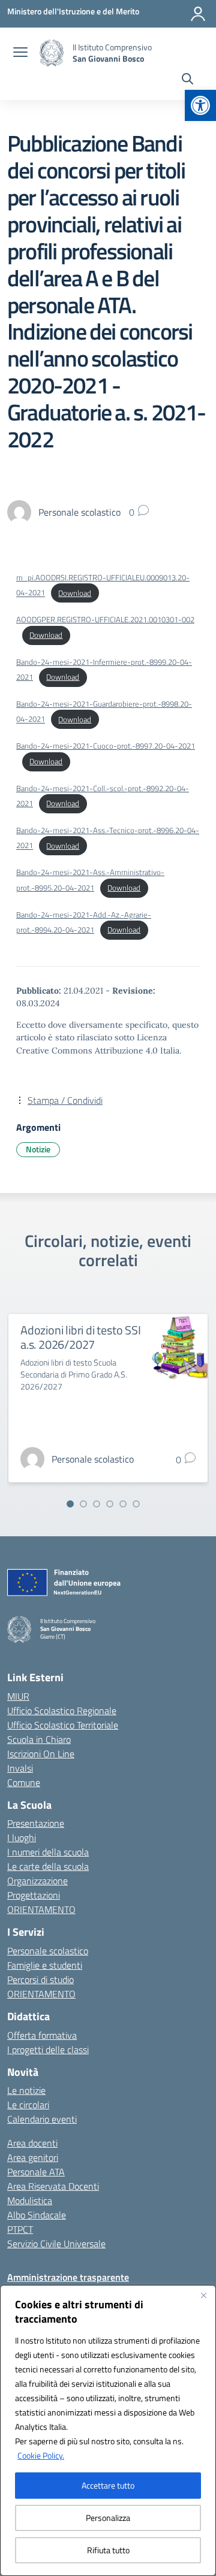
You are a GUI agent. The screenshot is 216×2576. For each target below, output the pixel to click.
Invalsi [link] (20, 1768)
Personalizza (108, 2518)
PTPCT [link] (20, 2229)
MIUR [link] (18, 1696)
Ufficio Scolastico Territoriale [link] (63, 1725)
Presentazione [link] (36, 1823)
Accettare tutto (108, 2485)
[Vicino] (203, 2295)
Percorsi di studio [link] (40, 1979)
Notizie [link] (38, 1149)
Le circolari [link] (28, 2105)
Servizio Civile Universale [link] (56, 2244)
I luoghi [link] (22, 1838)
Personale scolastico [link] (48, 1951)
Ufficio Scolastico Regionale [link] (62, 1711)
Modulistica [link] (30, 2200)
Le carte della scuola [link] (48, 1866)
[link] (200, 105)
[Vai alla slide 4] (110, 1504)
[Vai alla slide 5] (123, 1504)
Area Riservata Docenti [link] (53, 2186)
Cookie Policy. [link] (41, 2455)
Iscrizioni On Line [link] (41, 1754)
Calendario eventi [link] (42, 2119)
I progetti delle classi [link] (48, 2050)
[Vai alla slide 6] (136, 1504)
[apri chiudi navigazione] (20, 53)
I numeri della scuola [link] (48, 1852)
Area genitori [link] (33, 2157)
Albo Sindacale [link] (37, 2215)
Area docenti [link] (32, 2143)
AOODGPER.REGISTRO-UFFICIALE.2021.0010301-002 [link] (105, 619)
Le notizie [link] (26, 2090)
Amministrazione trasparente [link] (68, 2277)
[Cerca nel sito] (187, 80)
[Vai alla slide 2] (83, 1504)
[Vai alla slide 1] (70, 1504)
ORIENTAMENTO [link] (41, 1909)
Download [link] (75, 593)
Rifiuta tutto (108, 2550)
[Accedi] (198, 14)
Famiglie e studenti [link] (45, 1965)
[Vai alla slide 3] (97, 1504)
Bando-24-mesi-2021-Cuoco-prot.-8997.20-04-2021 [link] (106, 746)
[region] (108, 2430)
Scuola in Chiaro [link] (39, 1739)
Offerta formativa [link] (42, 2035)
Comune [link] (24, 1782)
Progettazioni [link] (34, 1895)
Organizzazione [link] (37, 1881)
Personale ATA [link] (36, 2172)
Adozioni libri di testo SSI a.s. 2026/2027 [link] (81, 1337)
